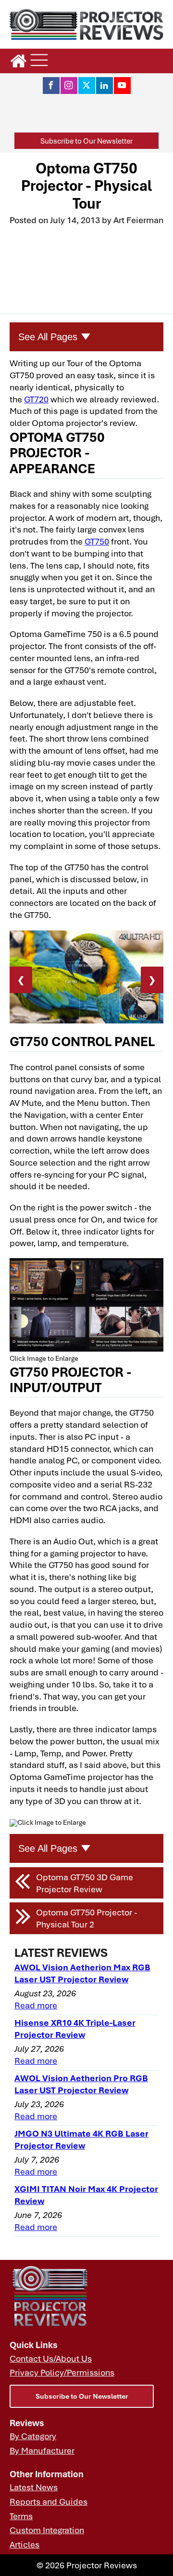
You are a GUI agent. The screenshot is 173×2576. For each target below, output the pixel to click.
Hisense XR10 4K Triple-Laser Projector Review (75, 2028)
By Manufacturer (42, 2450)
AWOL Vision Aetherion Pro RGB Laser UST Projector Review (81, 2084)
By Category (33, 2436)
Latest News (34, 2487)
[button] (86, 141)
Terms (21, 2516)
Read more (36, 2005)
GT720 (36, 399)
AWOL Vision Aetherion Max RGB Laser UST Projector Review (82, 1973)
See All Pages (48, 337)
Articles (25, 2544)
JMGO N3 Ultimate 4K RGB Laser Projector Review (81, 2139)
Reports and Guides (49, 2501)
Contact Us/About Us (51, 2358)
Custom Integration (47, 2530)
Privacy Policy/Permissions (62, 2372)
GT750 (97, 541)
